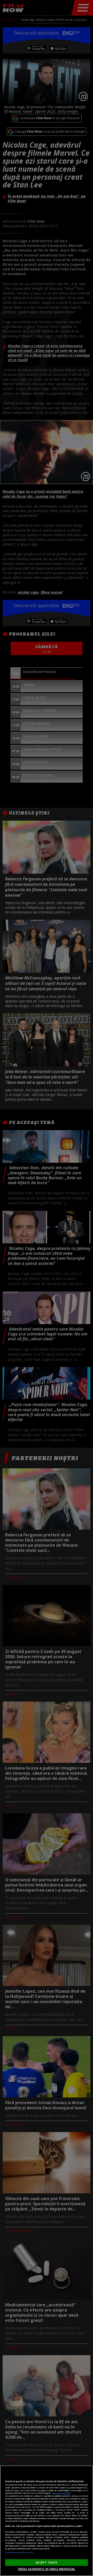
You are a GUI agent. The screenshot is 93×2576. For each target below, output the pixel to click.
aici (53, 2510)
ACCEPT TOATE (47, 2562)
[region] (47, 2521)
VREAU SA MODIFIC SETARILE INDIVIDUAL (47, 2569)
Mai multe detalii (62, 2493)
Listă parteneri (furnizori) (19, 2552)
